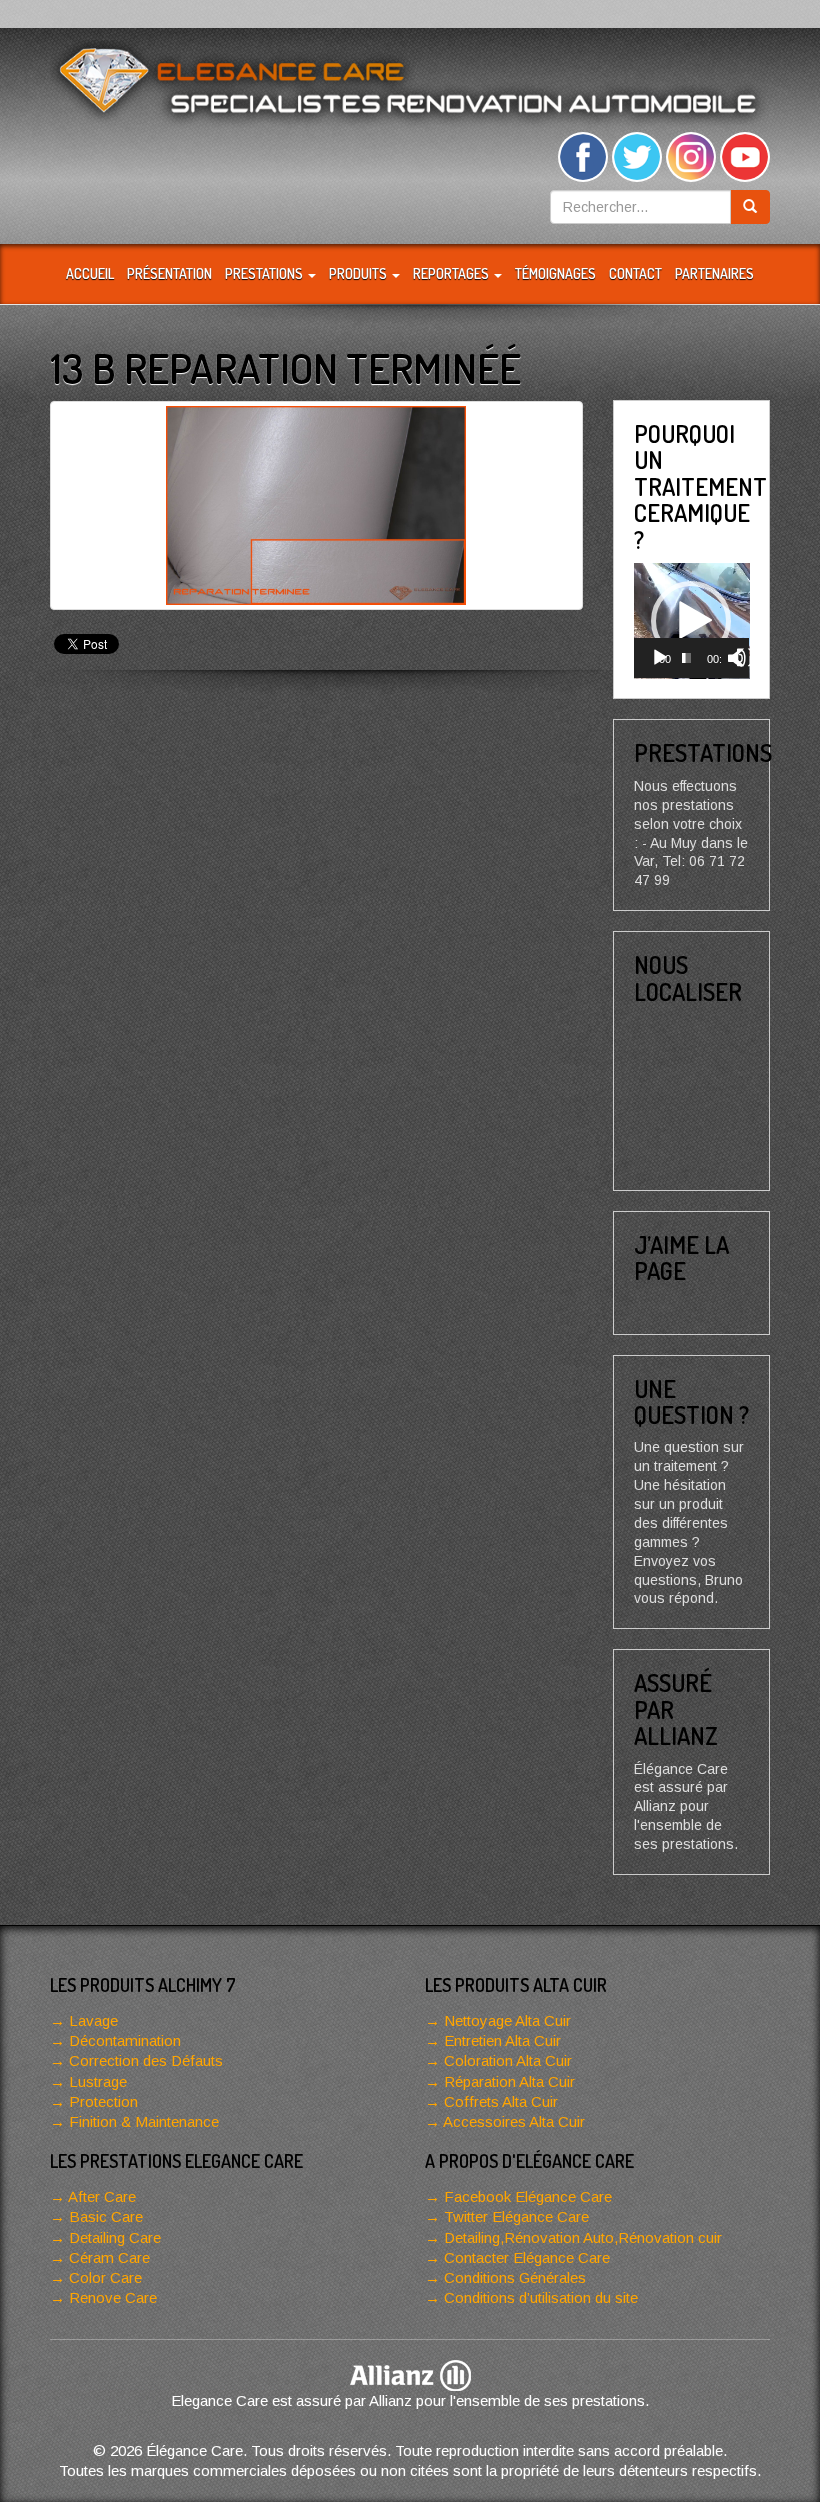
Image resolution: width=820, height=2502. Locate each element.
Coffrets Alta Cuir (501, 2101)
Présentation (169, 273)
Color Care (105, 2277)
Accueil (90, 273)
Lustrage (98, 2081)
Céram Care (109, 2257)
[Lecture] (660, 658)
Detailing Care (115, 2237)
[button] (691, 621)
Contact (635, 273)
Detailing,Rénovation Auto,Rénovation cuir (583, 2237)
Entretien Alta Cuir (502, 2040)
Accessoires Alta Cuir (514, 2121)
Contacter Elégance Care (527, 2257)
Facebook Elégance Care (528, 2196)
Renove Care (113, 2297)
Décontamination (125, 2040)
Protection (103, 2101)
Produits (359, 273)
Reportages (452, 273)
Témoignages (555, 273)
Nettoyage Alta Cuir (507, 2020)
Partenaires (714, 273)
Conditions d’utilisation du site (541, 2297)
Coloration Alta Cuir (508, 2060)
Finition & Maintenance (144, 2121)
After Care (102, 2196)
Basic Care (106, 2216)
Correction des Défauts (146, 2060)
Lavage (93, 2020)
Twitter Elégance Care (516, 2216)
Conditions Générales (515, 2277)
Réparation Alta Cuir (509, 2081)
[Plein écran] (746, 658)
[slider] (686, 658)
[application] (692, 621)
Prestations (265, 273)
